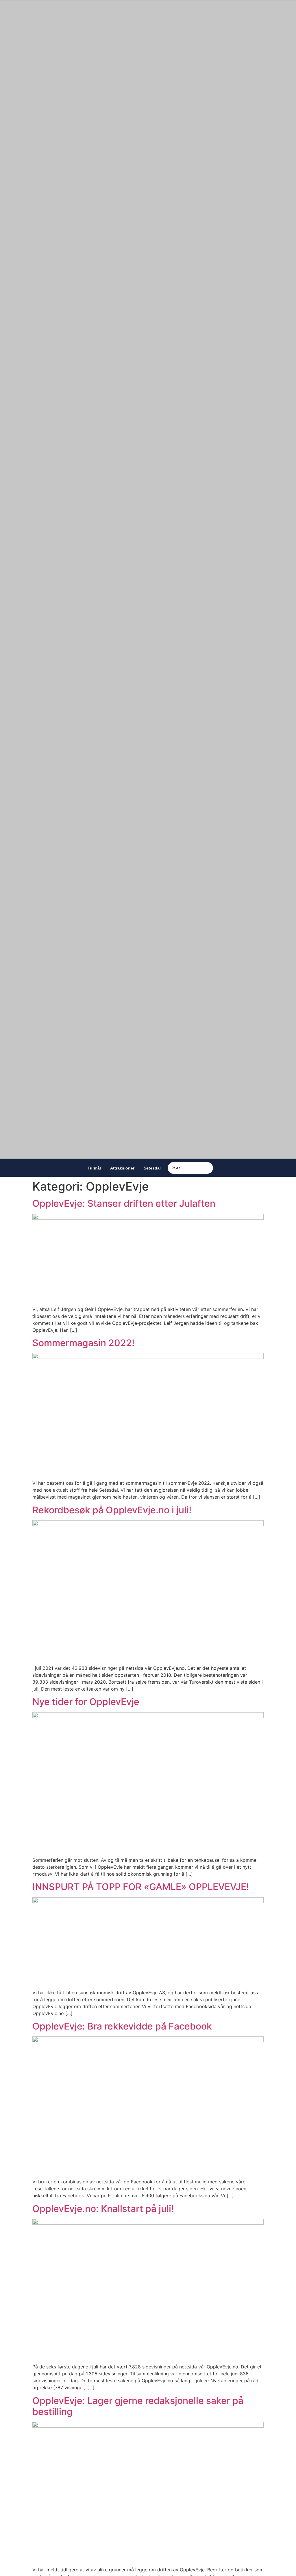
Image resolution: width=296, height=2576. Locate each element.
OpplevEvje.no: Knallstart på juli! (103, 2209)
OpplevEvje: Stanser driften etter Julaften (124, 1203)
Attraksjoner (122, 1168)
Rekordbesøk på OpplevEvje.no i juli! (112, 1510)
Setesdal (152, 1168)
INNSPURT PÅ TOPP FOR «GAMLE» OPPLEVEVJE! (141, 1887)
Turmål (94, 1168)
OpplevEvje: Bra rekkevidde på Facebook (122, 2026)
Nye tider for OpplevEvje (86, 1702)
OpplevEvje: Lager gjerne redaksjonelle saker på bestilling (138, 2406)
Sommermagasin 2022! (83, 1343)
